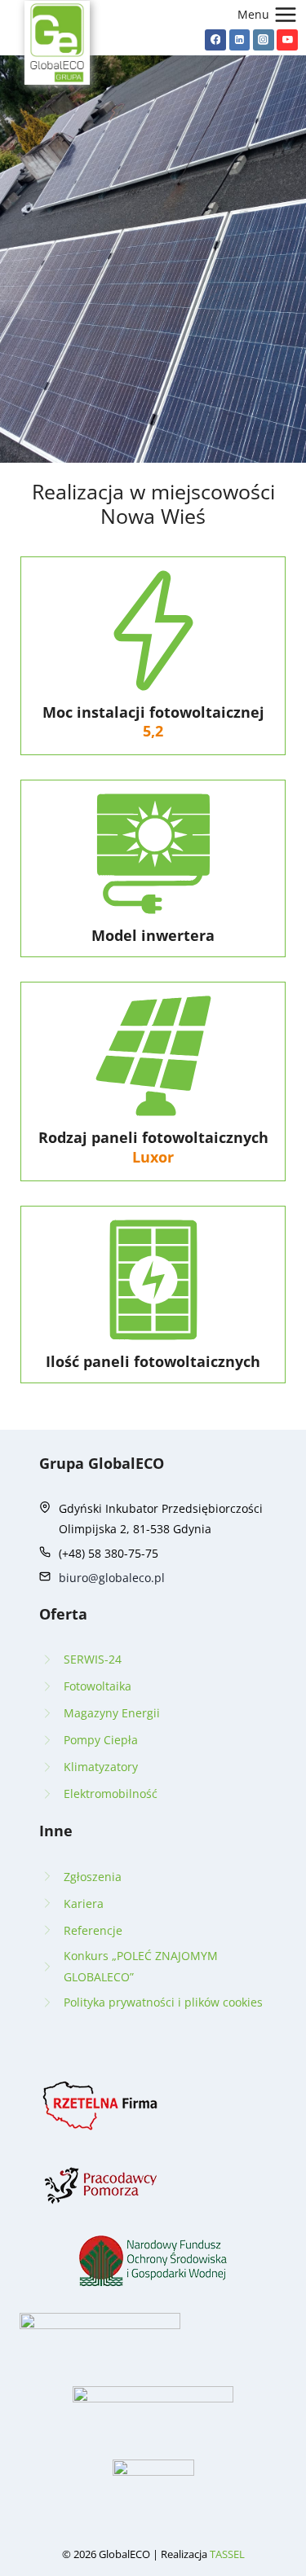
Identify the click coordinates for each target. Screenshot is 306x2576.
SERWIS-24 (93, 1659)
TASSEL (227, 2554)
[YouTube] (287, 40)
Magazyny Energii (112, 1713)
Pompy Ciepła (101, 1740)
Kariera (84, 1903)
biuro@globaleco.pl (112, 1578)
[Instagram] (264, 40)
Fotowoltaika (98, 1686)
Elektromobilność (111, 1794)
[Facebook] (215, 40)
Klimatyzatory (101, 1767)
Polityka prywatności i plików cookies (163, 2002)
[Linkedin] (240, 40)
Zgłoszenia (93, 1877)
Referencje (93, 1930)
